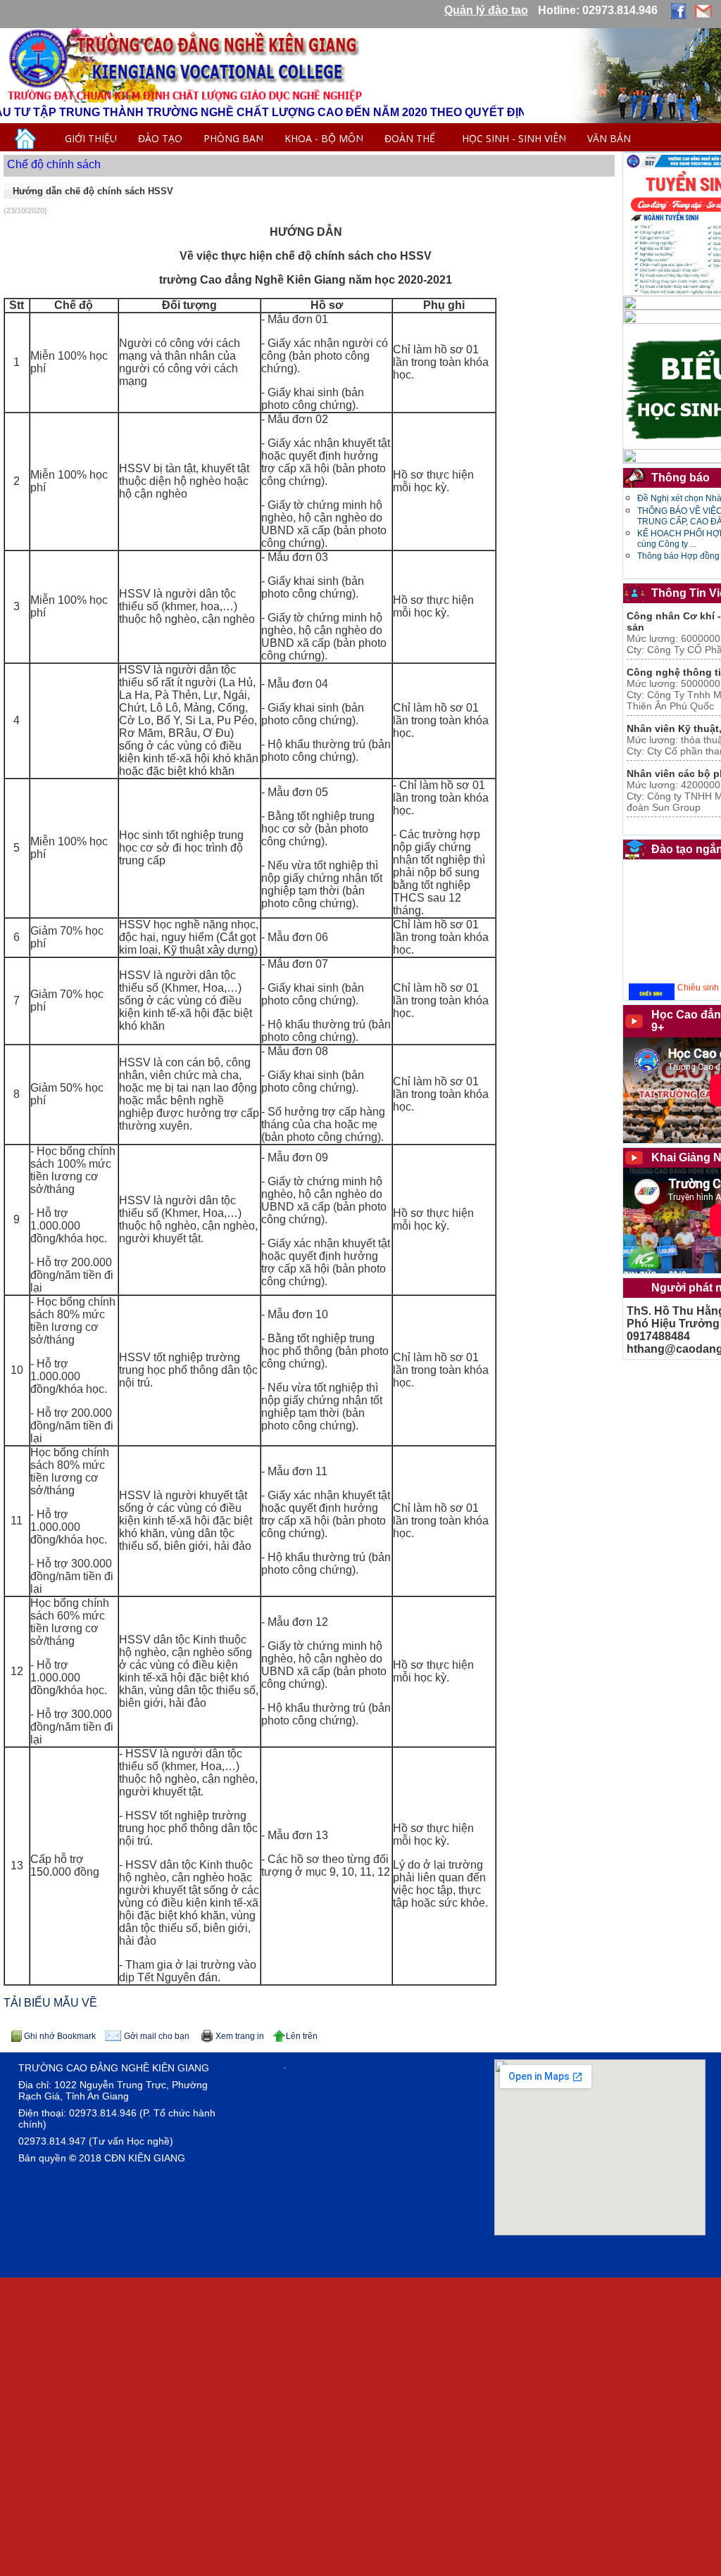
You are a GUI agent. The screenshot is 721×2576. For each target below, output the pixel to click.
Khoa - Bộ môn (324, 138)
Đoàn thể (413, 138)
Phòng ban (233, 138)
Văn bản (609, 138)
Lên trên (302, 2036)
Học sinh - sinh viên (514, 138)
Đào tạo (160, 138)
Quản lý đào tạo (486, 10)
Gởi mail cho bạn (157, 2036)
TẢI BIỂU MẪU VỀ (50, 2003)
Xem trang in (240, 2036)
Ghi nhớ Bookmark (60, 2036)
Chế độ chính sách (54, 164)
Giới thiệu (91, 138)
